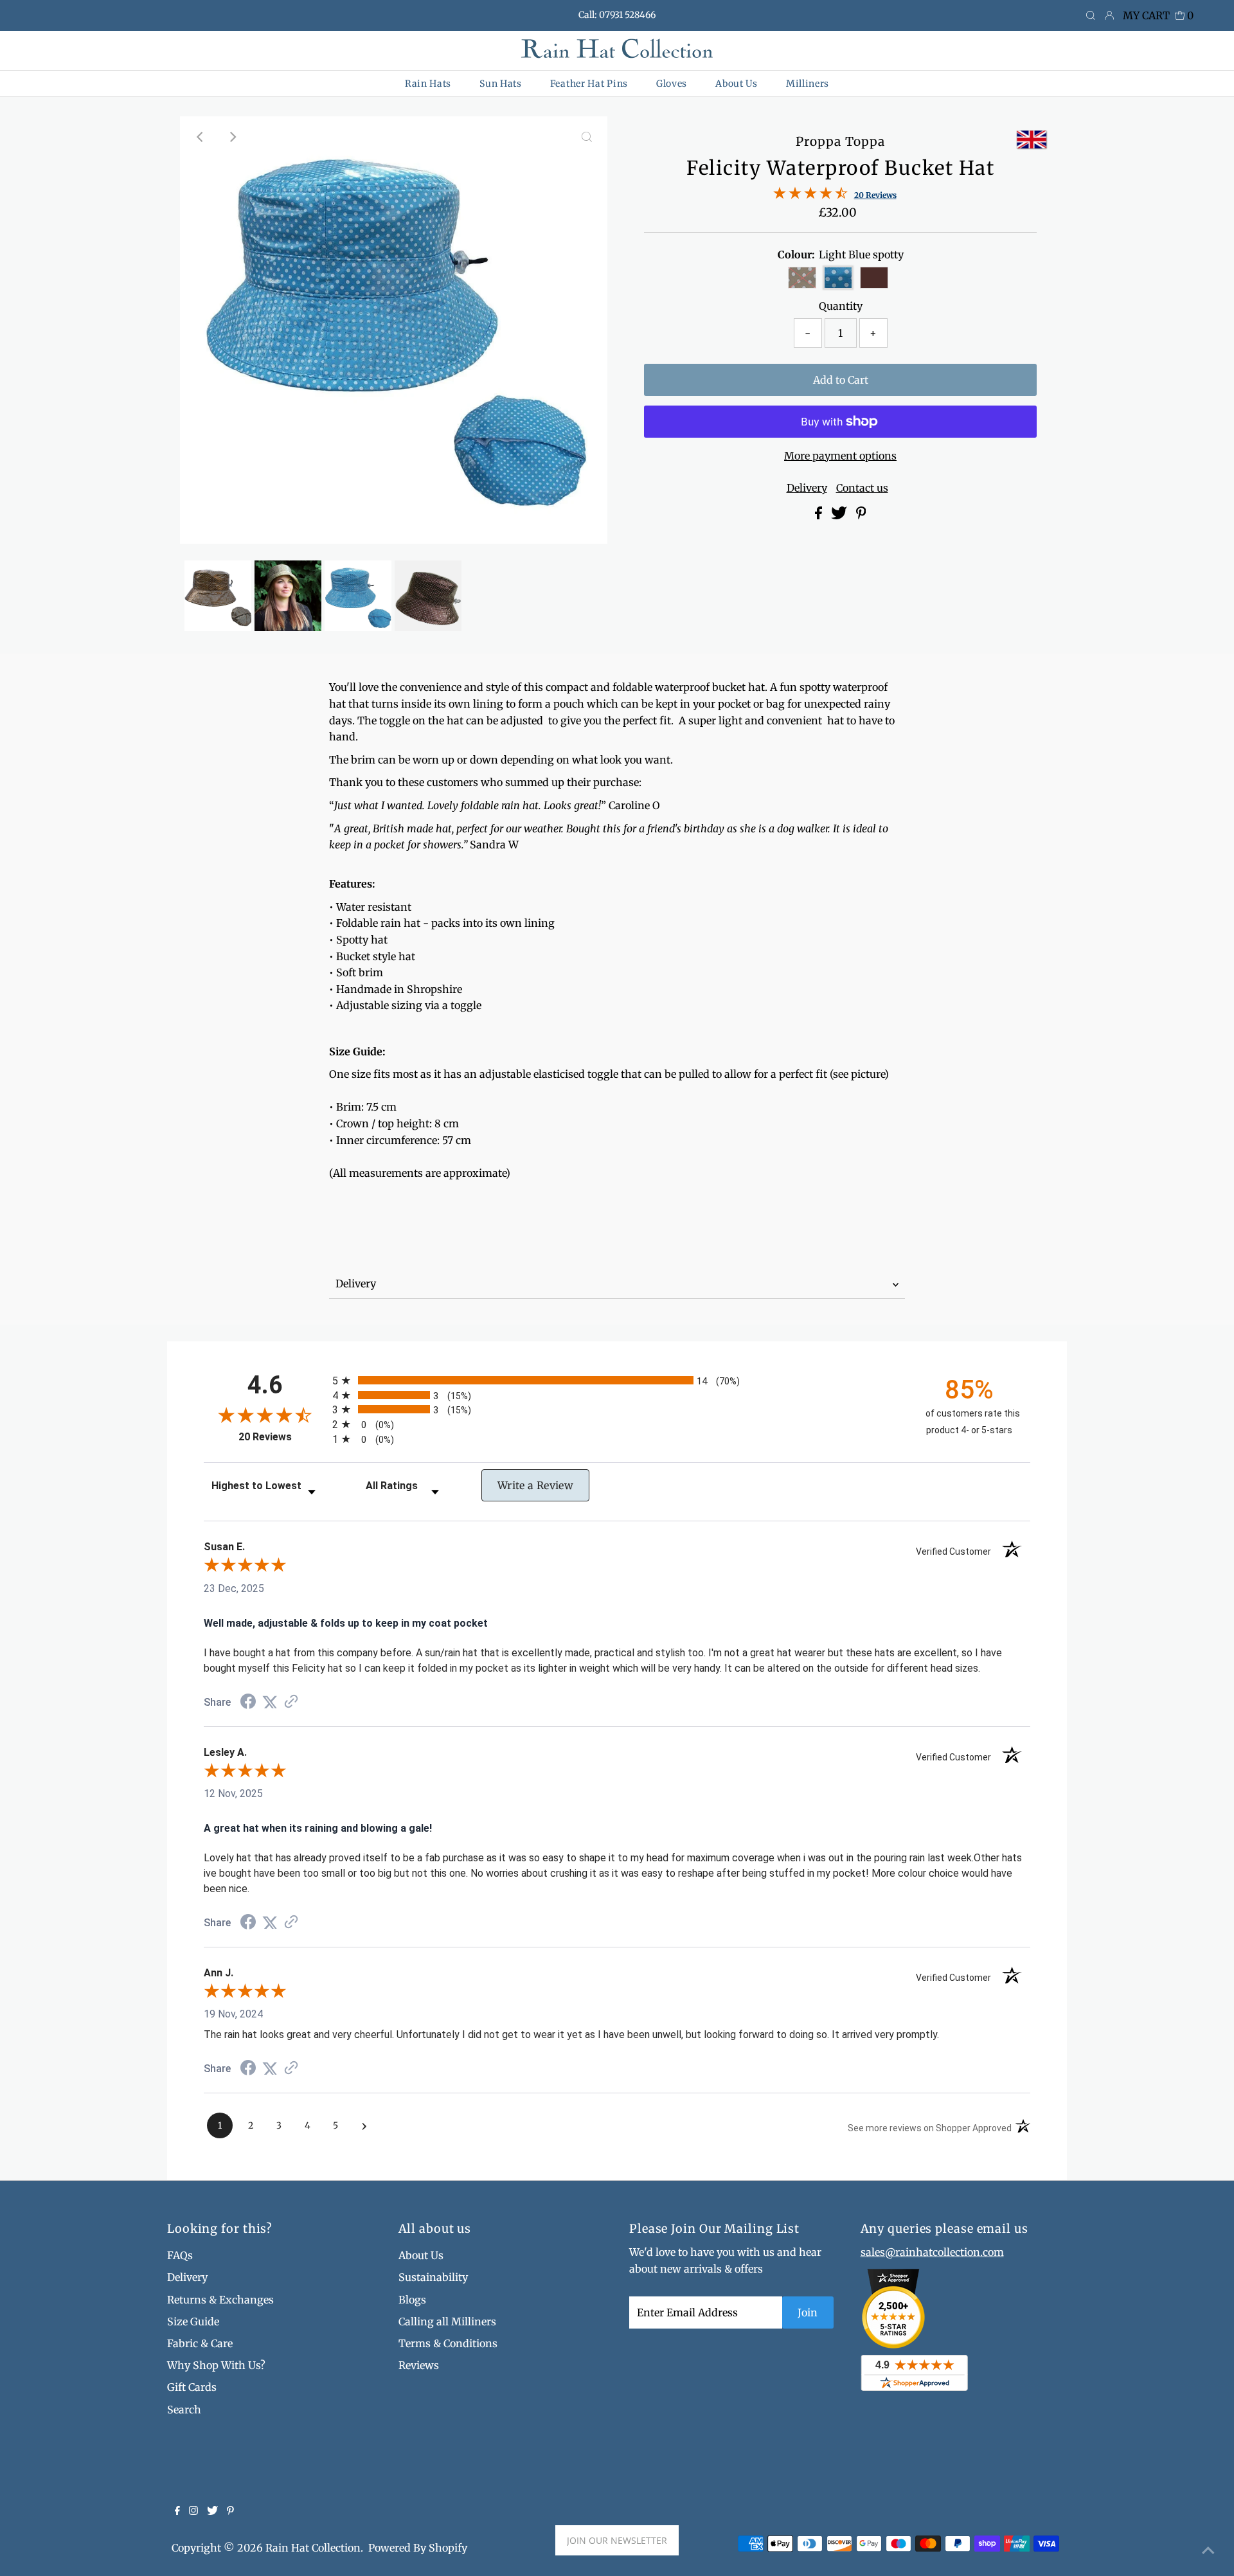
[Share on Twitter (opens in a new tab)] (270, 1702)
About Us (421, 2255)
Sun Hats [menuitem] (501, 84)
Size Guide (193, 2321)
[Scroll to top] (1208, 2550)
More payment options (840, 456)
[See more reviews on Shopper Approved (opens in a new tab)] (291, 1702)
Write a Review (535, 1485)
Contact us (862, 488)
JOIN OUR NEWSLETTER (617, 2540)
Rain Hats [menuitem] (428, 84)
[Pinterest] (230, 2511)
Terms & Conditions (448, 2343)
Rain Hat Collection (313, 2548)
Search (184, 2410)
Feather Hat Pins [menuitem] (589, 84)
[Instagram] (193, 2511)
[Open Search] (1091, 16)
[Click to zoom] (587, 137)
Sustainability (433, 2277)
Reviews (419, 2365)
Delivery (807, 488)
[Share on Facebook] (820, 515)
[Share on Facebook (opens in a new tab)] (248, 1703)
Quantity (841, 306)
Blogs (412, 2300)
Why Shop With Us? (216, 2365)
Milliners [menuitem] (808, 84)
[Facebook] (177, 2511)
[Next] (232, 137)
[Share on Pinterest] (861, 515)
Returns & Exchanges (220, 2300)
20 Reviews (875, 195)
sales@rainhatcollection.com (932, 2252)
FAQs (180, 2255)
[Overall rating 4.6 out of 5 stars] (810, 195)
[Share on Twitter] (840, 515)
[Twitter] (212, 2511)
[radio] (617, 1380)
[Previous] (201, 137)
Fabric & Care (200, 2343)
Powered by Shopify (418, 2548)
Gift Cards (192, 2387)
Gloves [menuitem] (672, 84)
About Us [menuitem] (737, 84)
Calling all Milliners (447, 2321)
